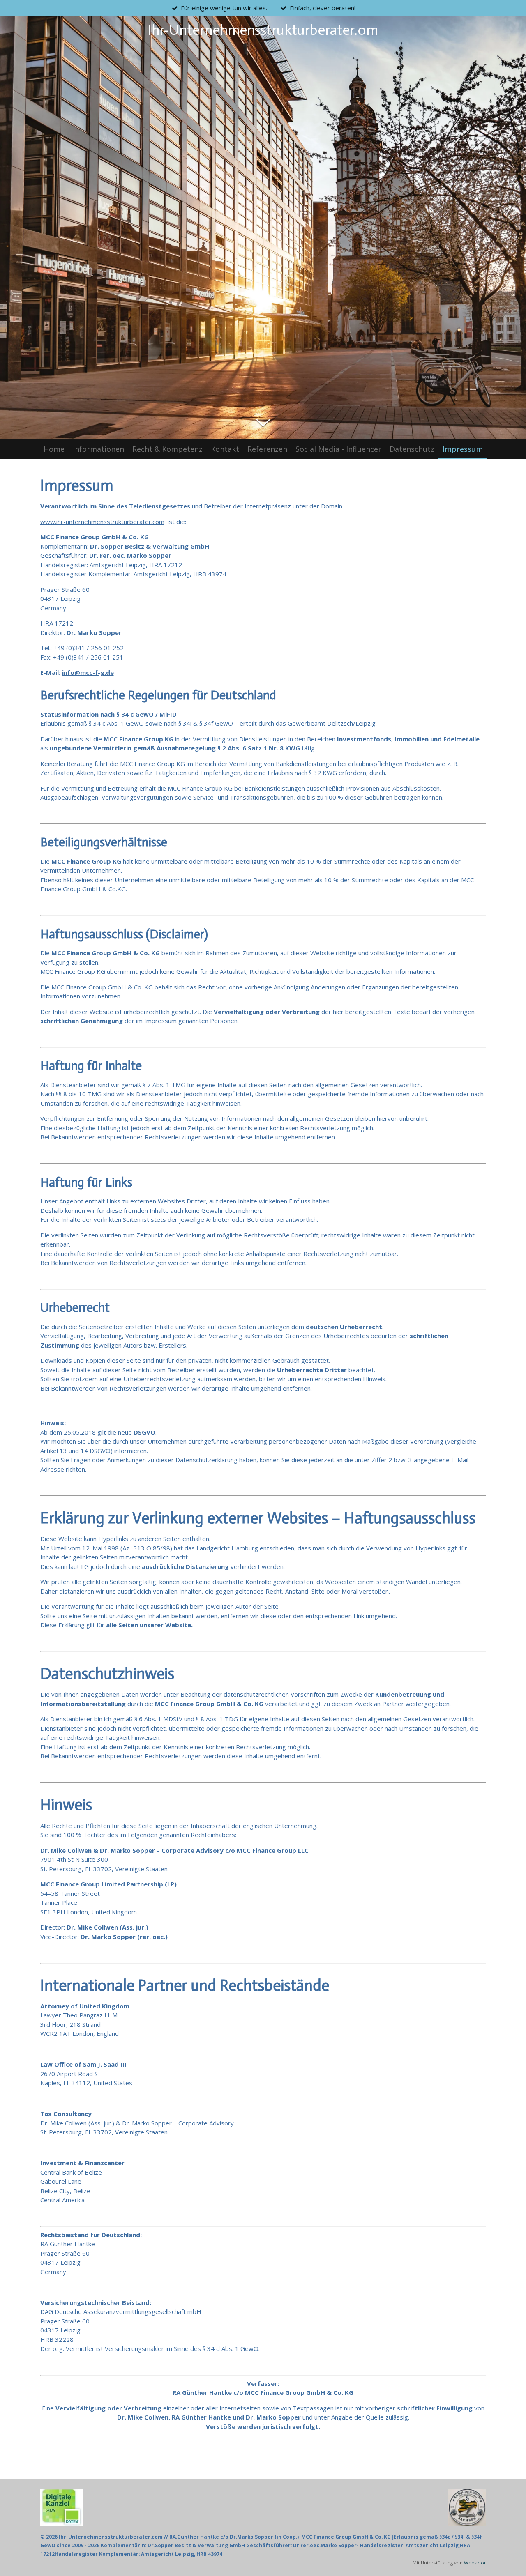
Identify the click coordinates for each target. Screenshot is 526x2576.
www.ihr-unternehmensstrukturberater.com (102, 522)
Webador (475, 2563)
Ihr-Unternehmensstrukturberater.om (263, 30)
